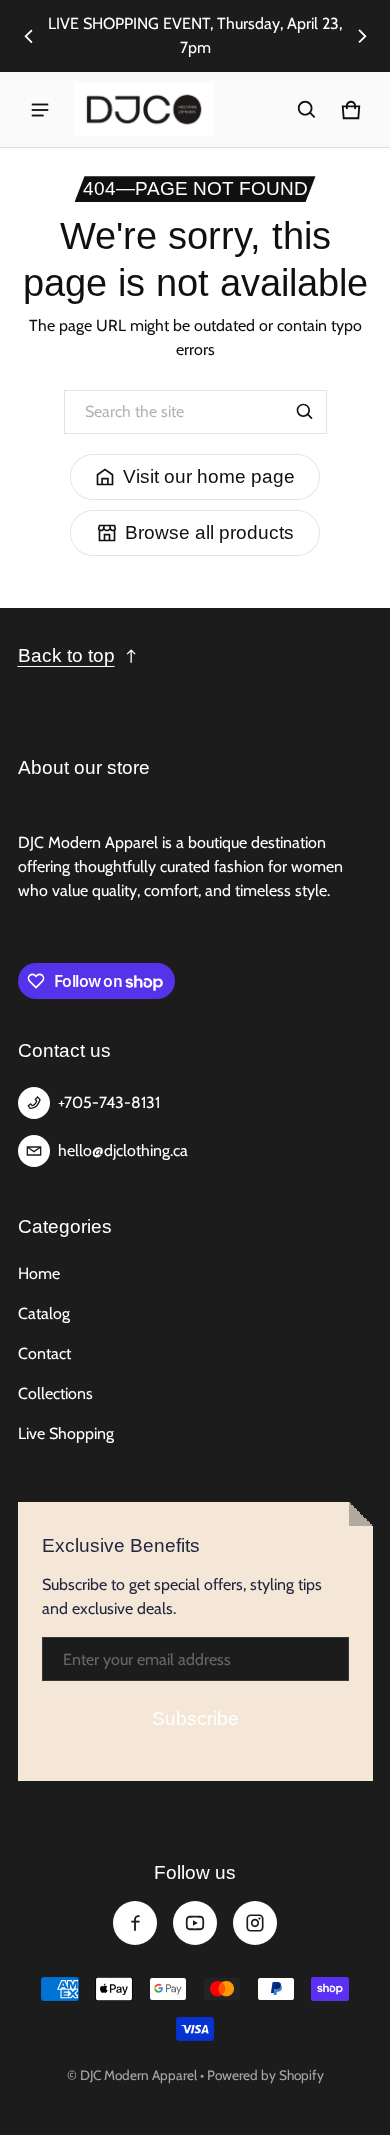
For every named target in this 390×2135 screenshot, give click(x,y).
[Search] (305, 412)
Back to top (66, 655)
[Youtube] (195, 1923)
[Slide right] (362, 36)
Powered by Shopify (265, 2075)
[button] (307, 110)
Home (39, 1273)
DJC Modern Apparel (138, 2075)
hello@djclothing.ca (123, 1150)
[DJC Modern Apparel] (144, 109)
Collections (55, 1393)
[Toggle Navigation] (40, 110)
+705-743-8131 (109, 1102)
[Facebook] (135, 1923)
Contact (44, 1353)
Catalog (44, 1313)
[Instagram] (255, 1923)
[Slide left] (29, 36)
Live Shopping (66, 1433)
